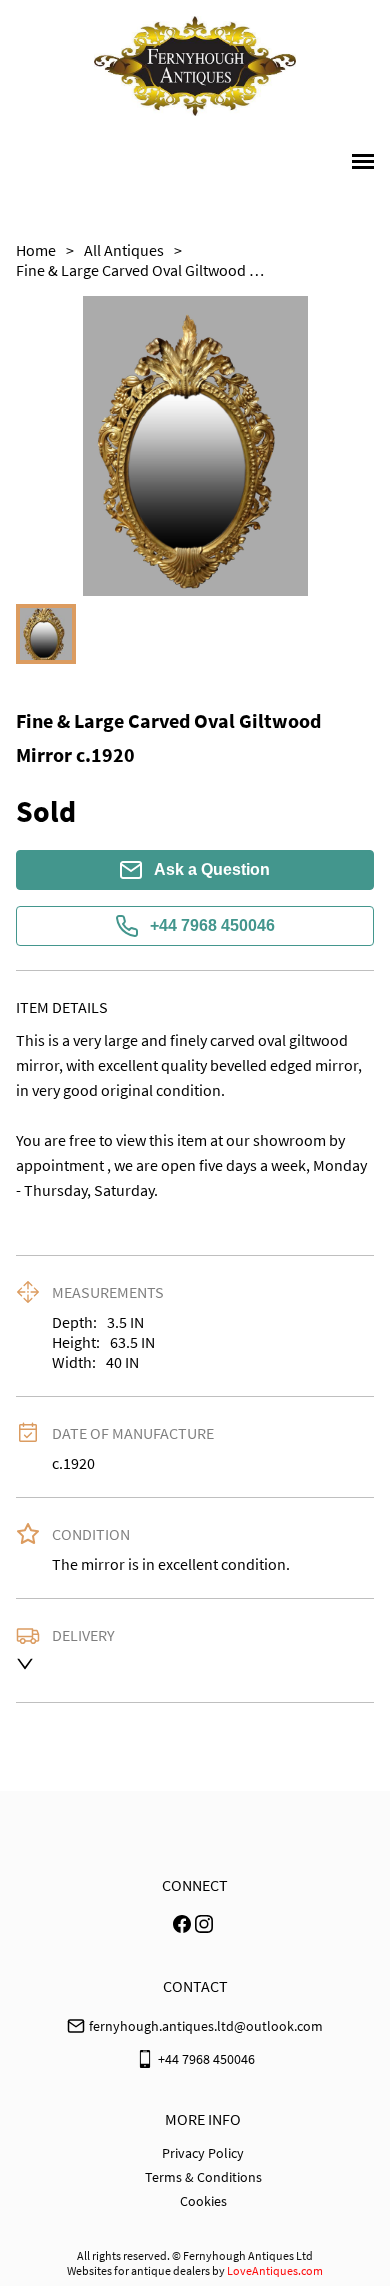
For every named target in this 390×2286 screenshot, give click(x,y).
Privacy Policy (203, 2153)
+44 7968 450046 (212, 925)
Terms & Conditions (203, 2177)
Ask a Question (212, 869)
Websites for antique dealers (138, 2270)
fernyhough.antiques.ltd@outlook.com (206, 2026)
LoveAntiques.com (275, 2270)
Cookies (203, 2201)
